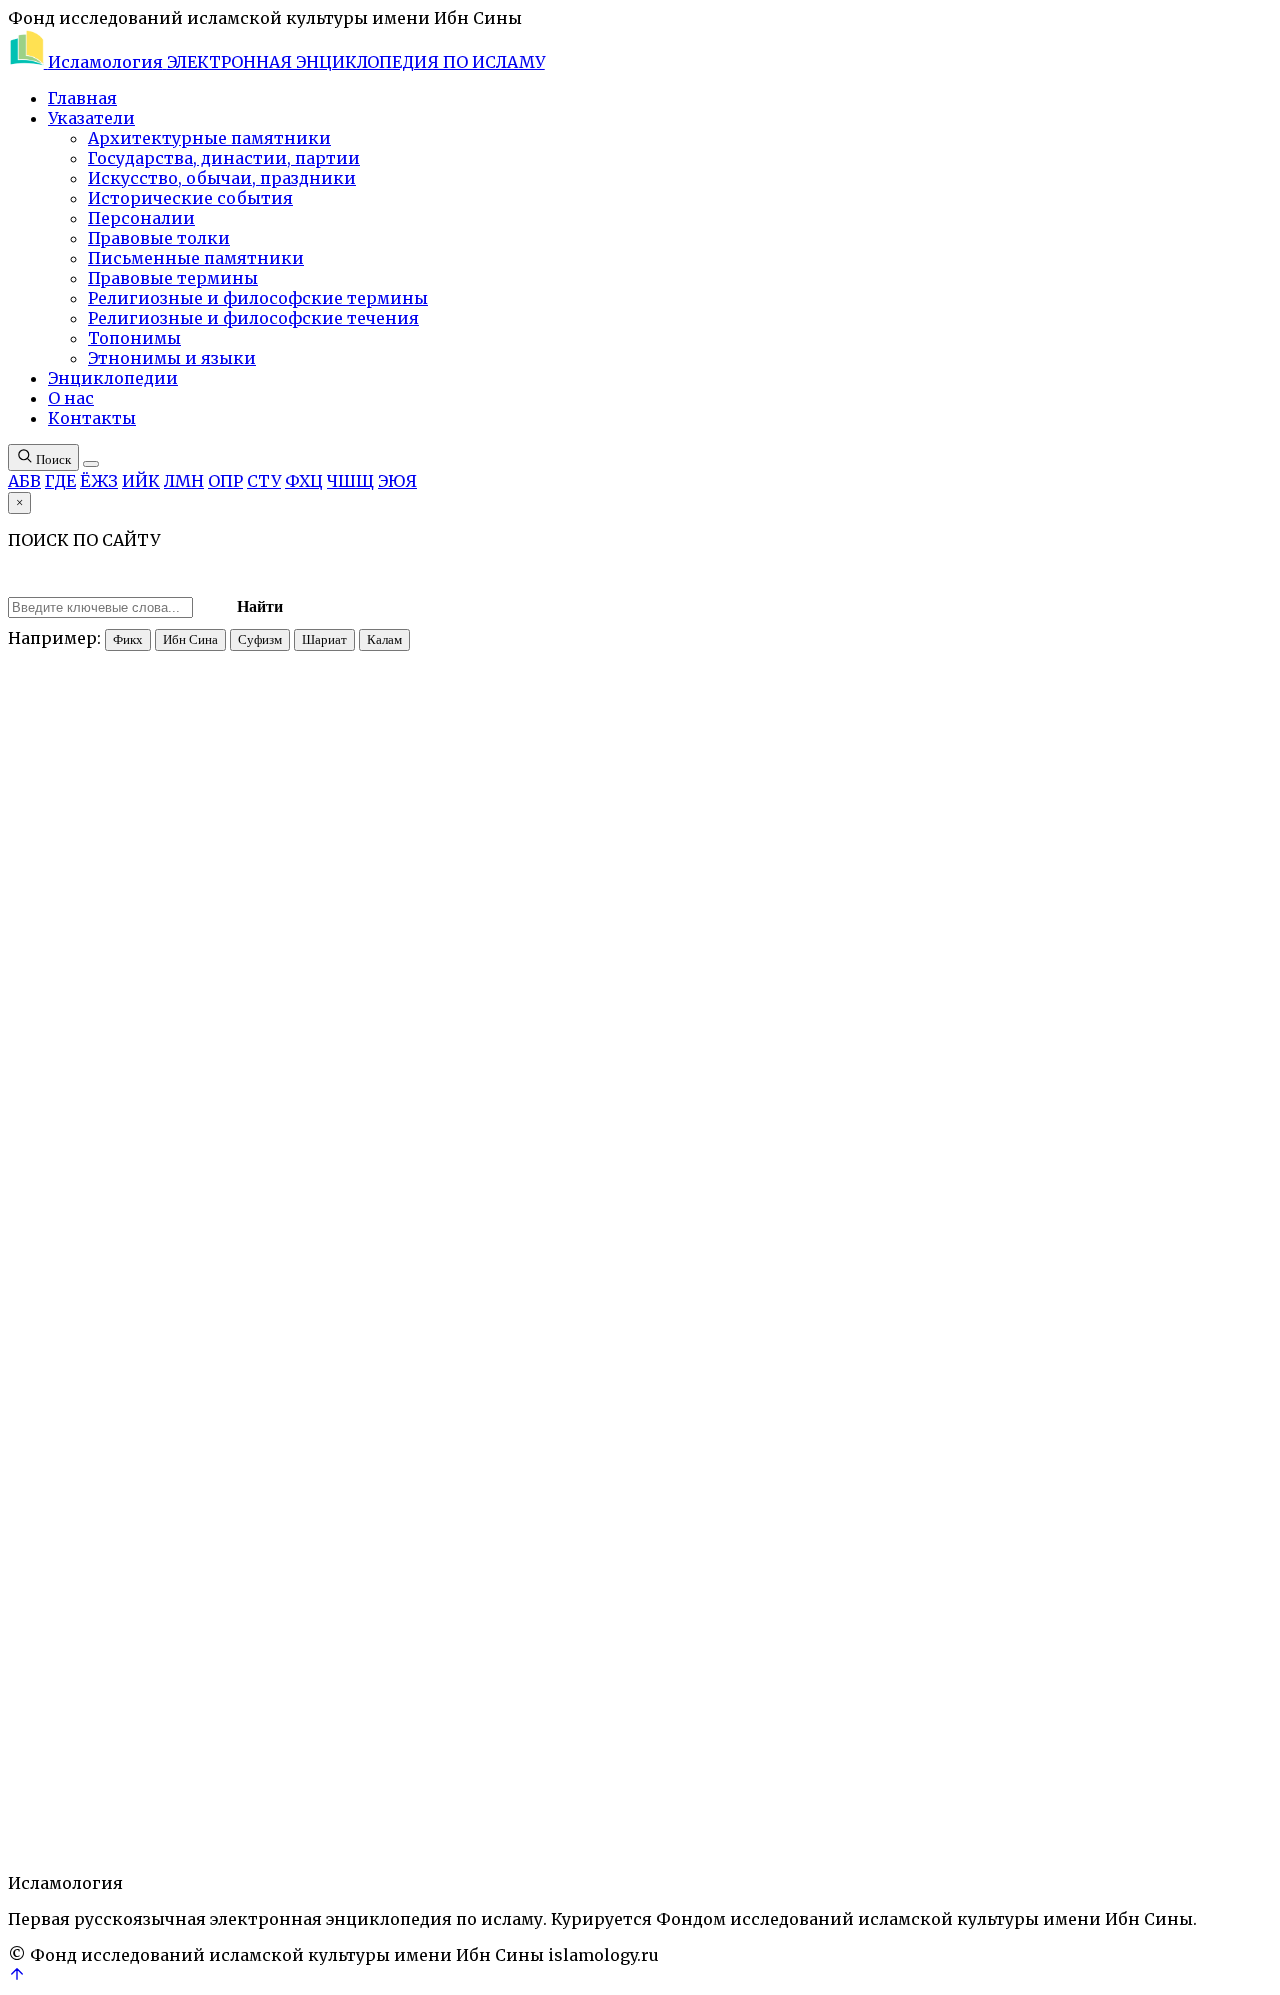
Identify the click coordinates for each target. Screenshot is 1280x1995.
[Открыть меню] (91, 464)
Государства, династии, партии (224, 158)
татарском (1062, 877)
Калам (384, 639)
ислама (1038, 967)
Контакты (92, 418)
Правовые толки (159, 238)
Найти (260, 606)
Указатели (91, 118)
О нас (71, 398)
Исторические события (190, 198)
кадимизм (41, 1765)
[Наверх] (17, 1977)
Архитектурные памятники (209, 138)
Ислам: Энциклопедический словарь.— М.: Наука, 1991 (319, 561)
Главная (82, 98)
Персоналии (141, 218)
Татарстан (163, 1765)
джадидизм (834, 1467)
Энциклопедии (113, 378)
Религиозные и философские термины (258, 298)
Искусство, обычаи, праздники (222, 178)
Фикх (128, 639)
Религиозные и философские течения (253, 318)
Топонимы (134, 338)
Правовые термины (173, 278)
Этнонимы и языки (172, 358)
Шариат (324, 639)
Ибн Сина (190, 639)
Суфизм (260, 639)
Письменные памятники (196, 258)
